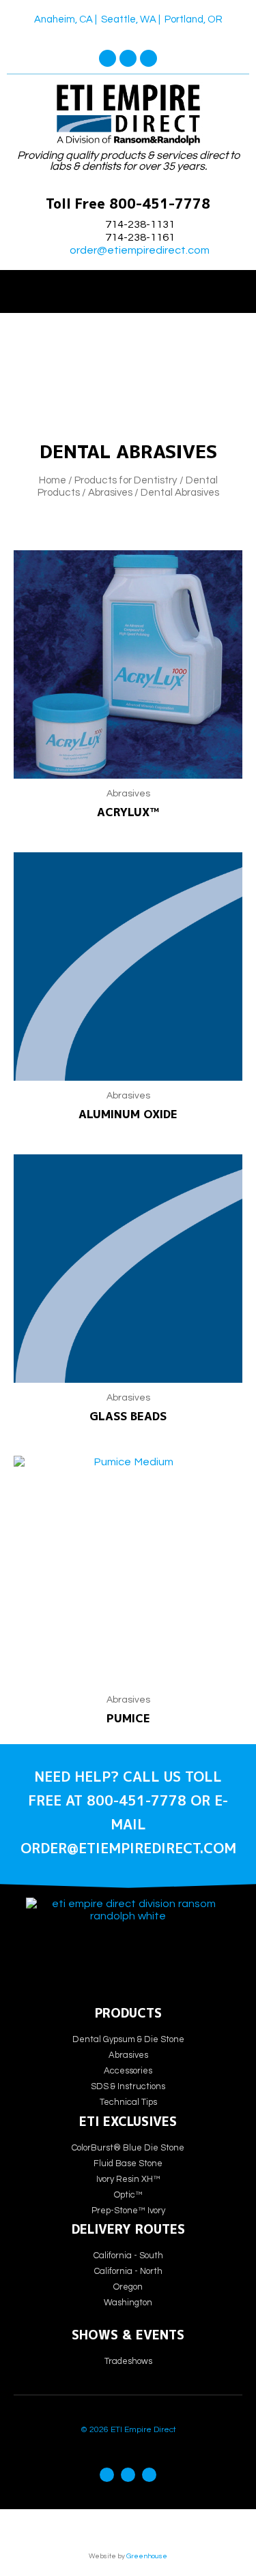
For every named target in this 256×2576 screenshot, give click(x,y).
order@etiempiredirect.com (140, 250)
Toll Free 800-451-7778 (128, 204)
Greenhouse (147, 2556)
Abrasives (110, 493)
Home (53, 480)
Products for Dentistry (126, 480)
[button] (128, 288)
